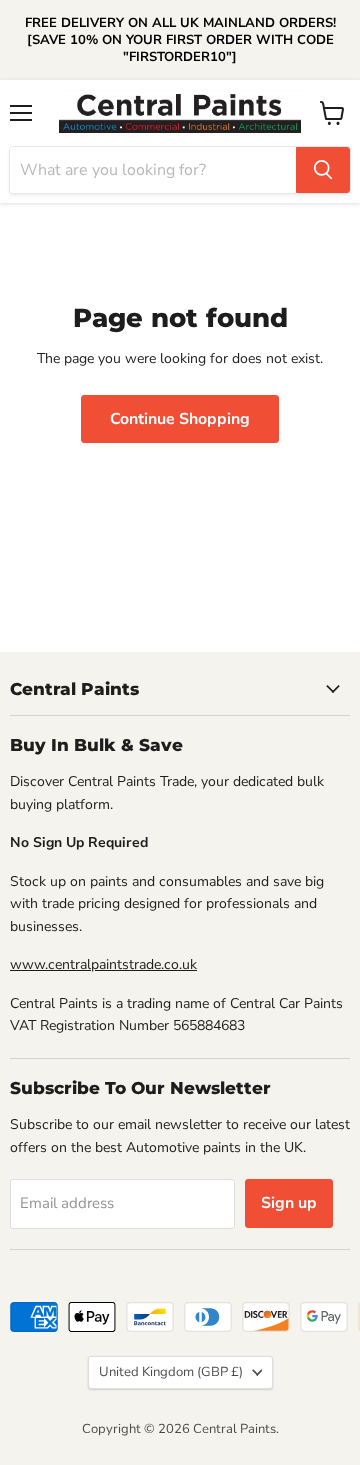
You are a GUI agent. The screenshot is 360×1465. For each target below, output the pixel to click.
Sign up (289, 1203)
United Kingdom (171, 1372)
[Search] (323, 170)
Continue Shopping (180, 419)
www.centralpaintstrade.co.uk (103, 964)
